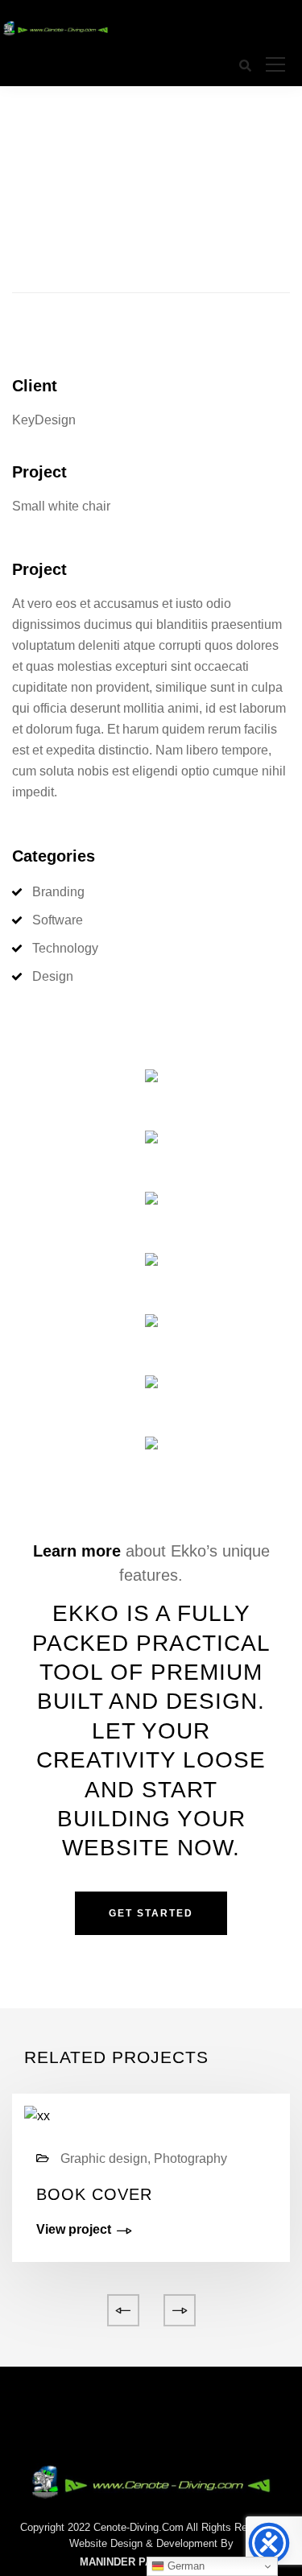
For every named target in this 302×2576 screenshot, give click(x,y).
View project (74, 2230)
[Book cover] (37, 2116)
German (184, 2566)
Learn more (77, 1551)
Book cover (94, 2194)
